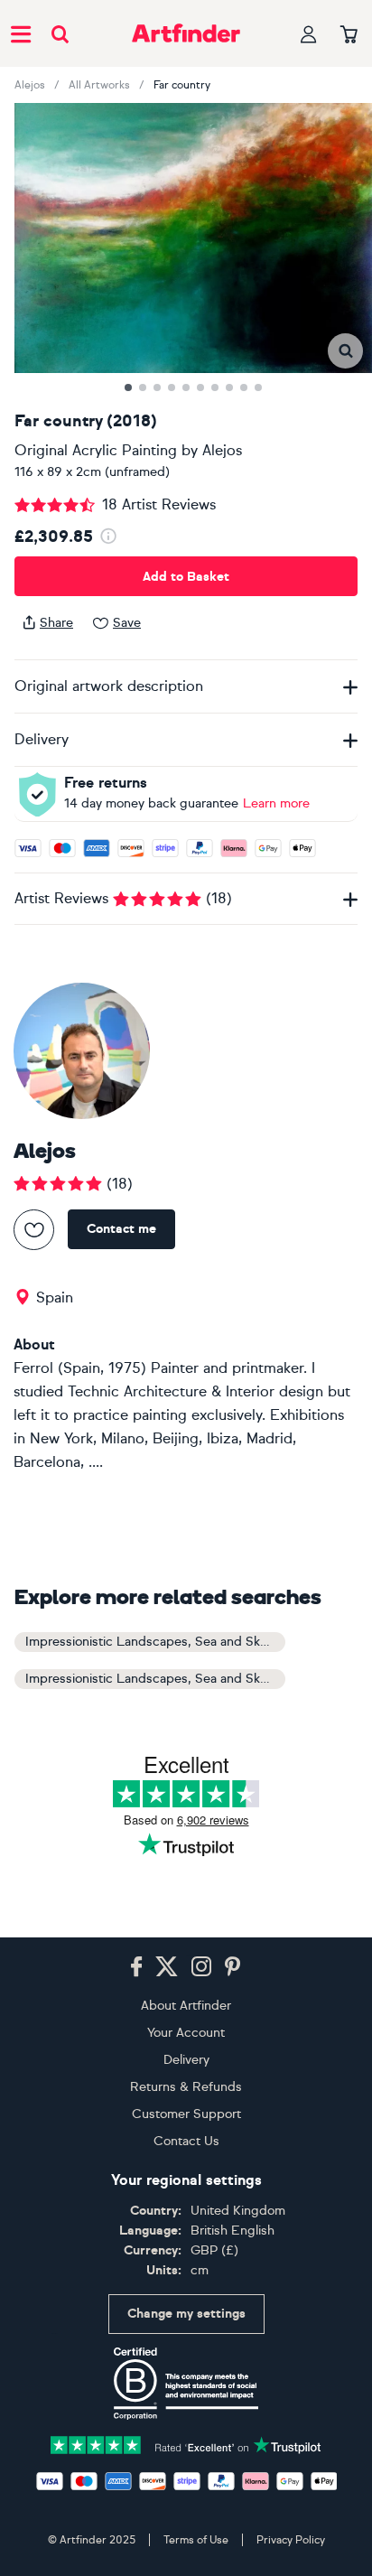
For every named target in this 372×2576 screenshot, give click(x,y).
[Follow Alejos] (34, 1230)
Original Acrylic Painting (96, 450)
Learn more (276, 803)
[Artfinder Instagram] (201, 1967)
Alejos (30, 85)
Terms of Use (196, 2540)
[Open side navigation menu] (21, 33)
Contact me (121, 1229)
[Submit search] (60, 34)
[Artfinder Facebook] (136, 1967)
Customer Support (186, 2114)
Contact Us (186, 2141)
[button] (345, 351)
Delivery (186, 2060)
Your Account (186, 2033)
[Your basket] (349, 35)
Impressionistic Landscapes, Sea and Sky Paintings (155, 1679)
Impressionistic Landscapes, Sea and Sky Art (155, 1642)
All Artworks (99, 85)
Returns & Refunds (186, 2087)
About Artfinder (186, 2006)
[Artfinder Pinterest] (233, 1967)
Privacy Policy (291, 2540)
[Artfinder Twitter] (167, 1967)
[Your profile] (309, 34)
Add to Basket (186, 577)
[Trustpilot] (186, 2444)
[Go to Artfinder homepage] (186, 33)
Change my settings (186, 2314)
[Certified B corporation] (186, 2384)
